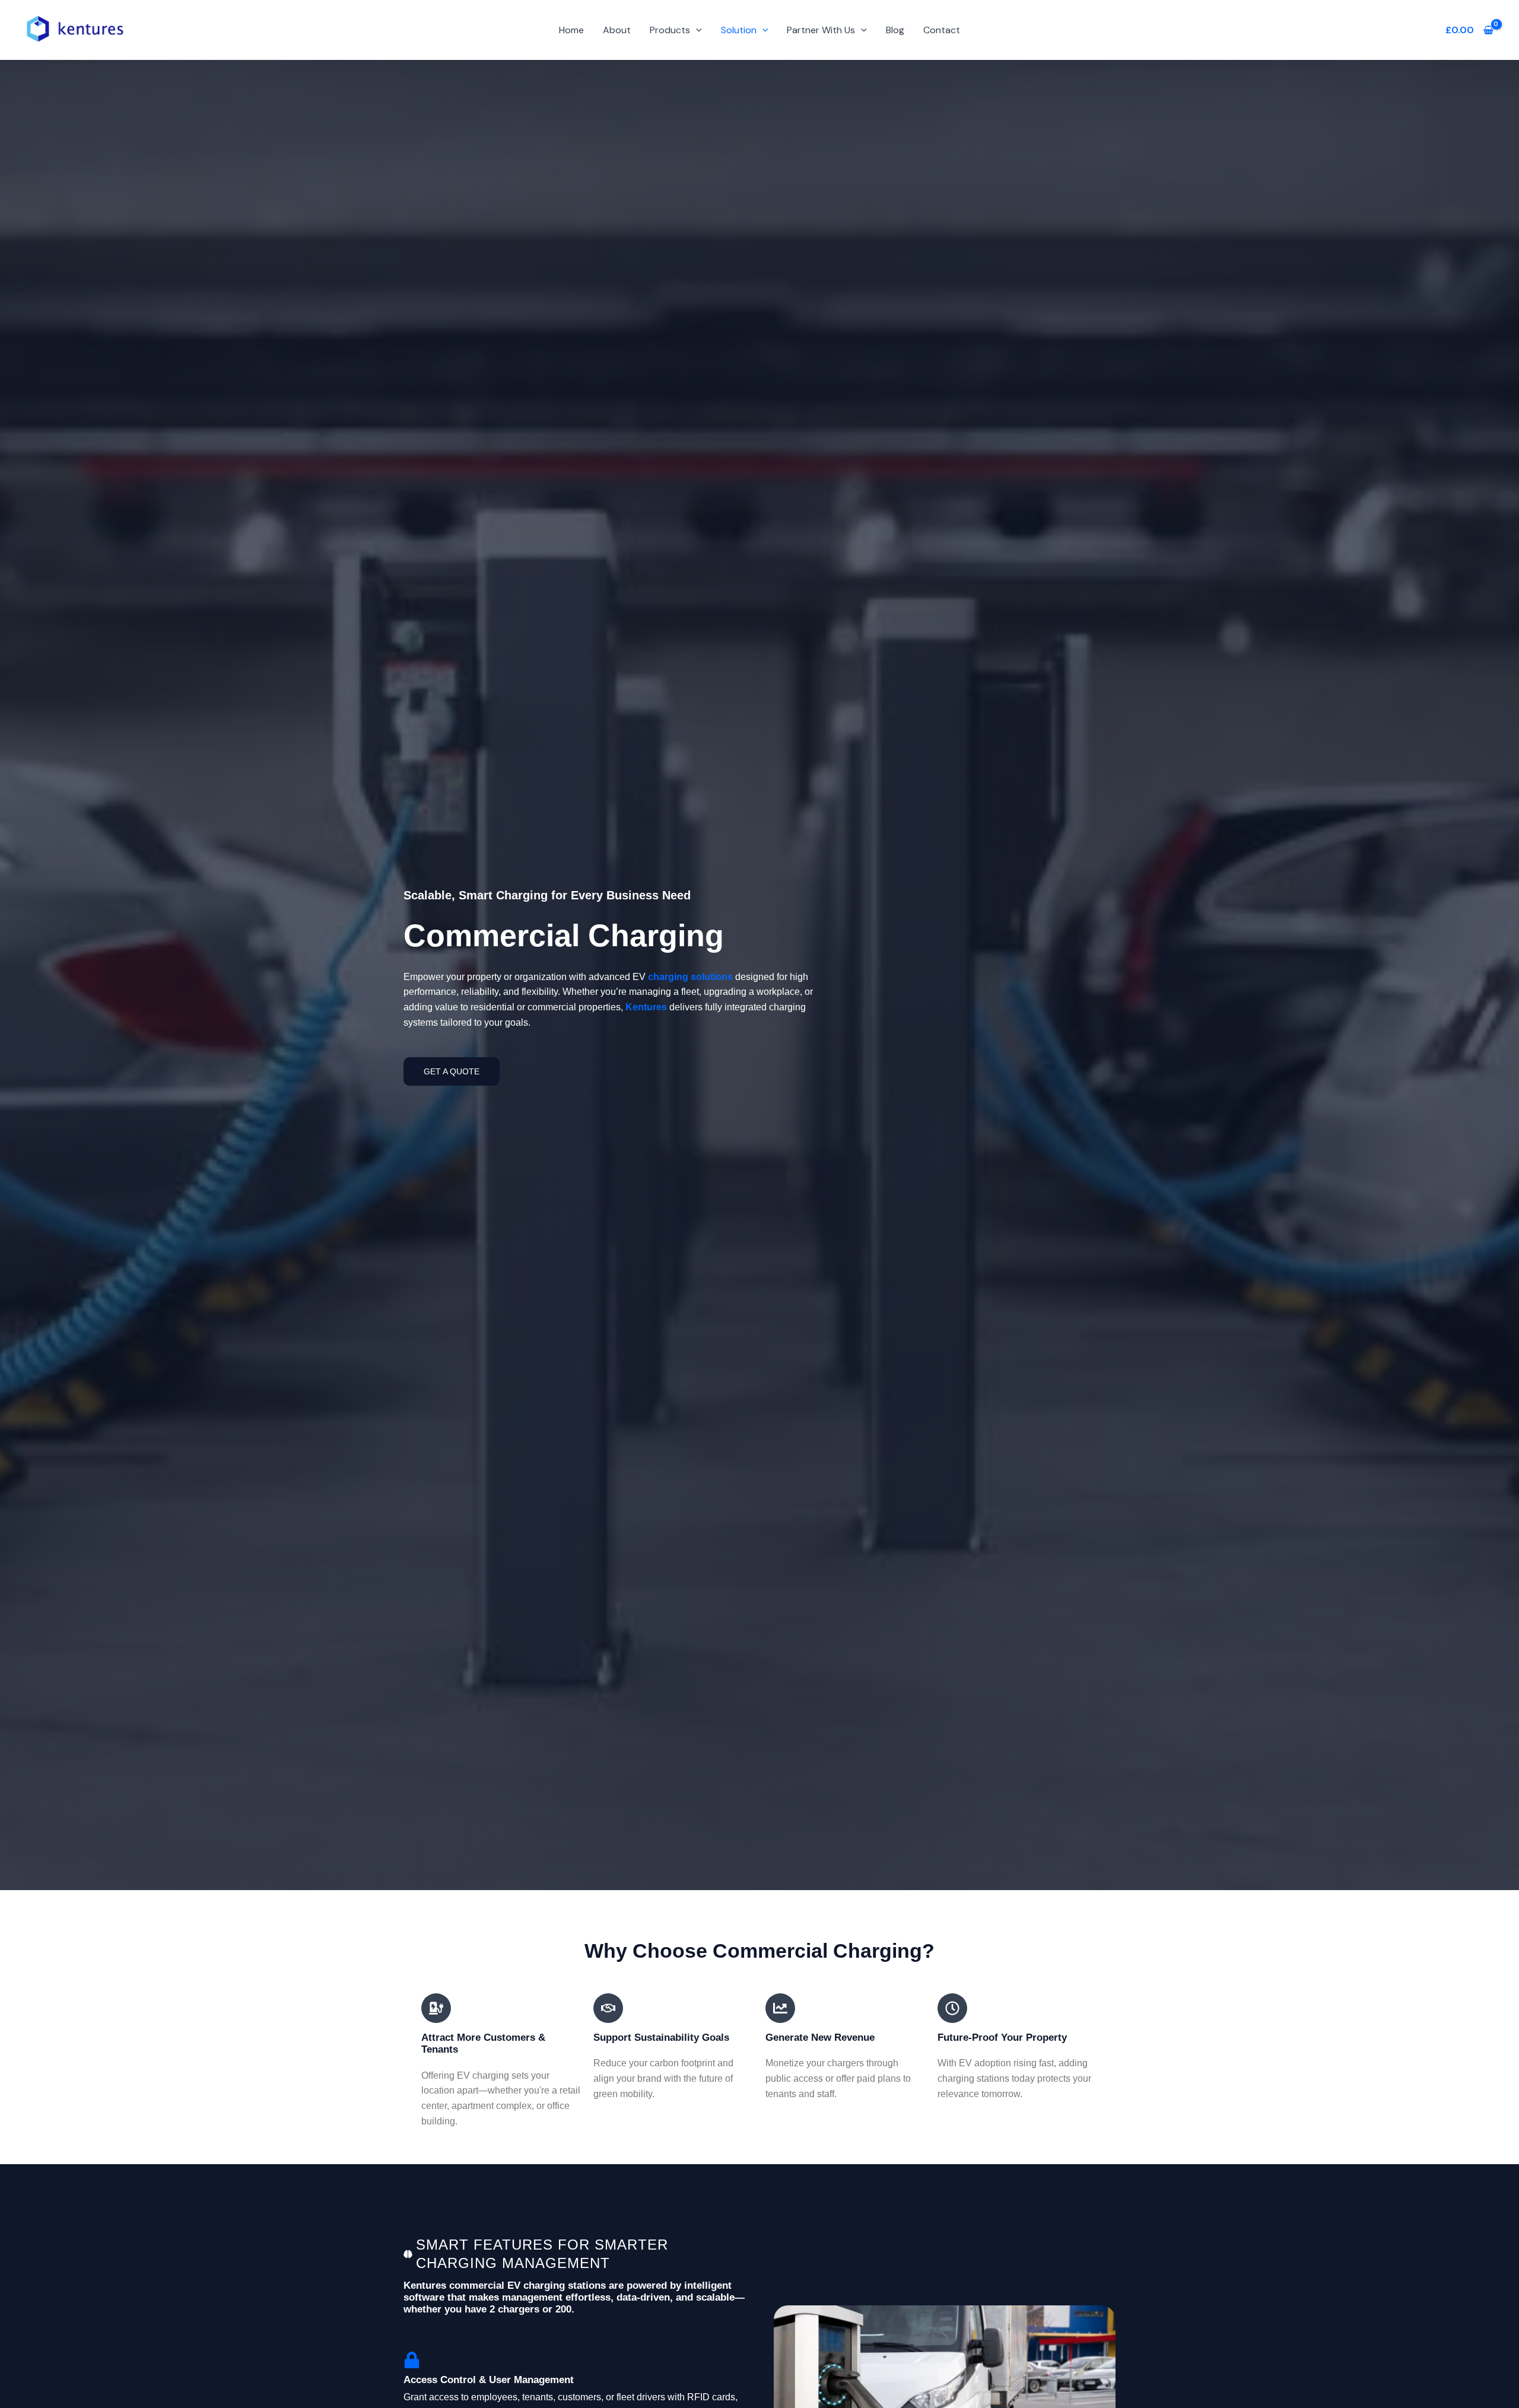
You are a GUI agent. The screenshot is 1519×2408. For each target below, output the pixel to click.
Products (670, 30)
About (617, 30)
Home (571, 30)
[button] (696, 30)
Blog (895, 30)
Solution (739, 30)
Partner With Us (821, 30)
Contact (942, 30)
